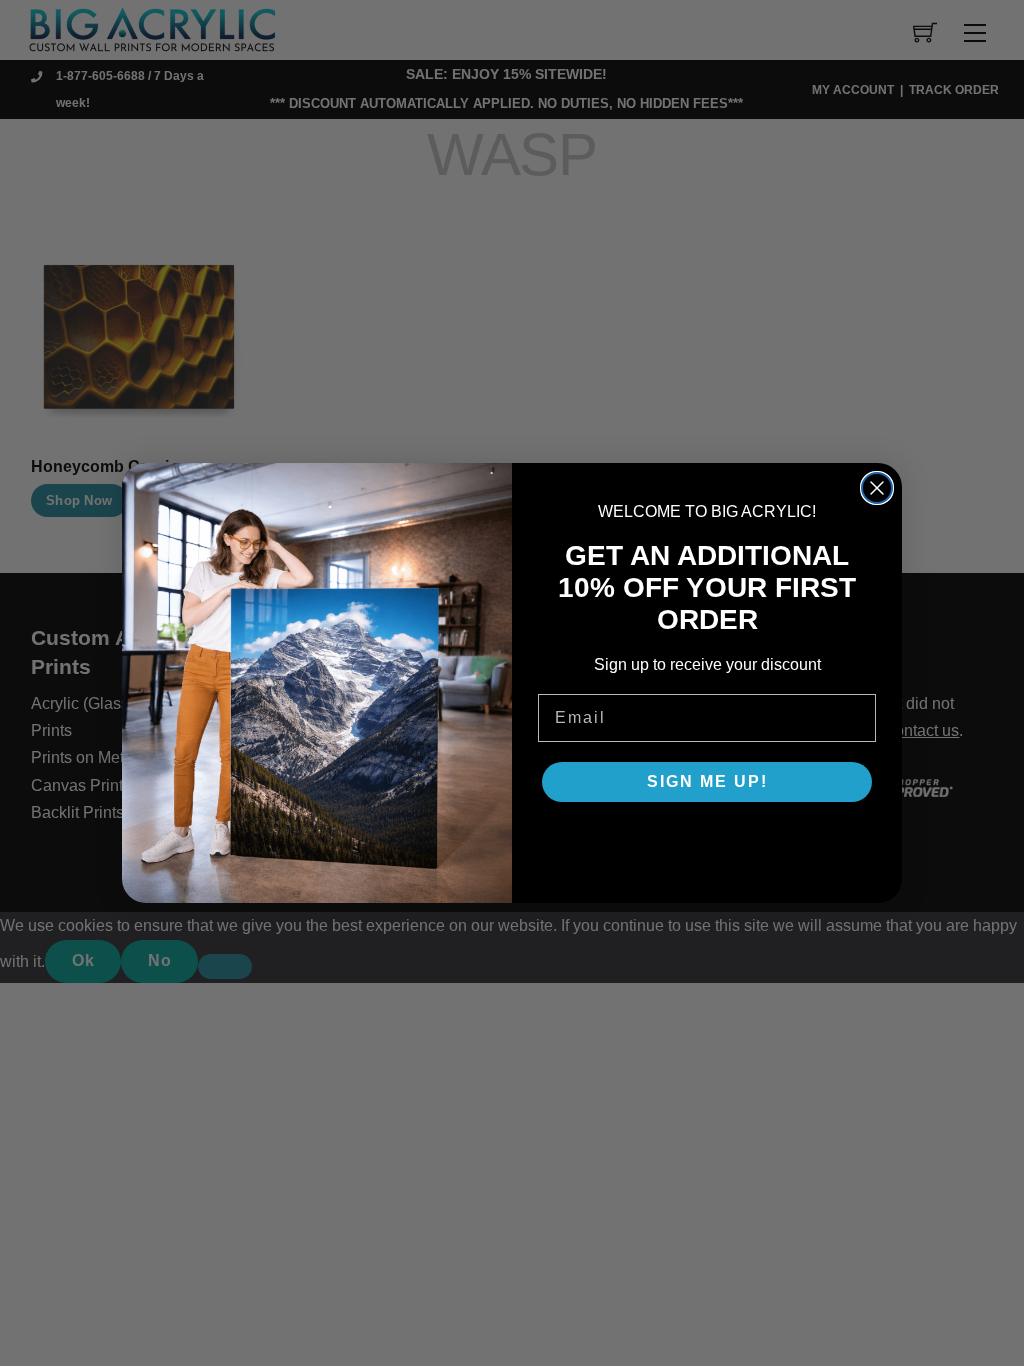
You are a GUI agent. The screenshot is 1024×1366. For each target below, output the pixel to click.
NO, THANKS (707, 842)
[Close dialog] (877, 488)
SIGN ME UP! (707, 781)
